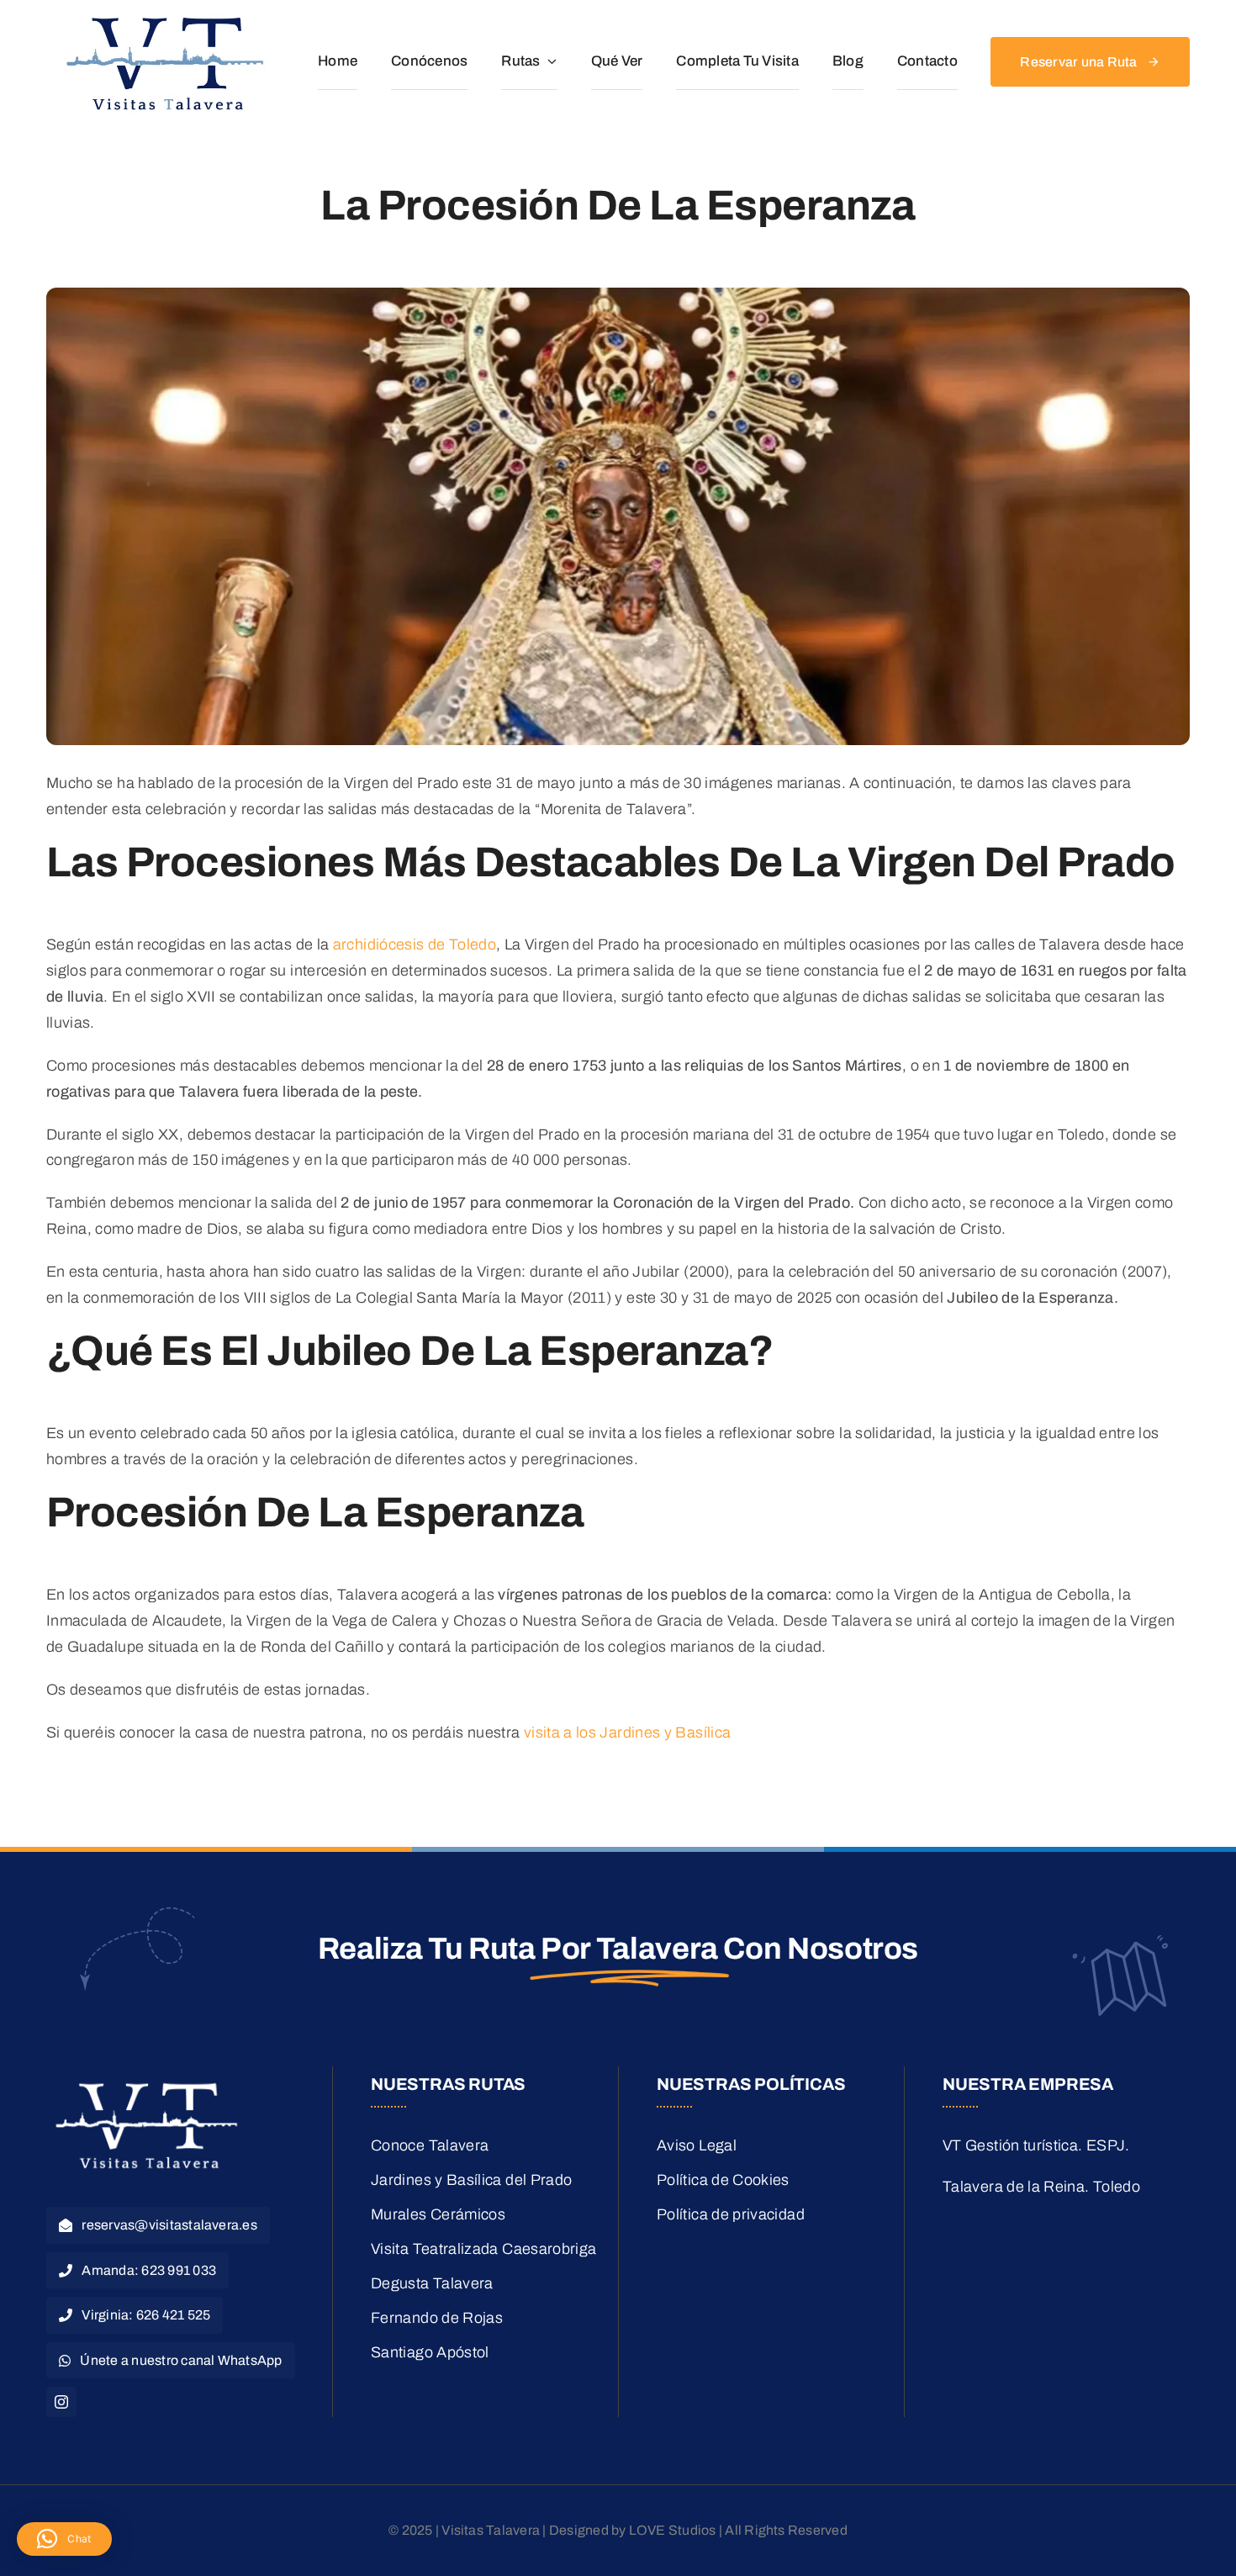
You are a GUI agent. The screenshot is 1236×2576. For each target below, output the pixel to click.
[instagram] (61, 2402)
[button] (64, 2539)
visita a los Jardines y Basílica (628, 1732)
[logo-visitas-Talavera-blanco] (147, 2082)
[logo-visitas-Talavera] (166, 16)
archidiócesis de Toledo (415, 944)
